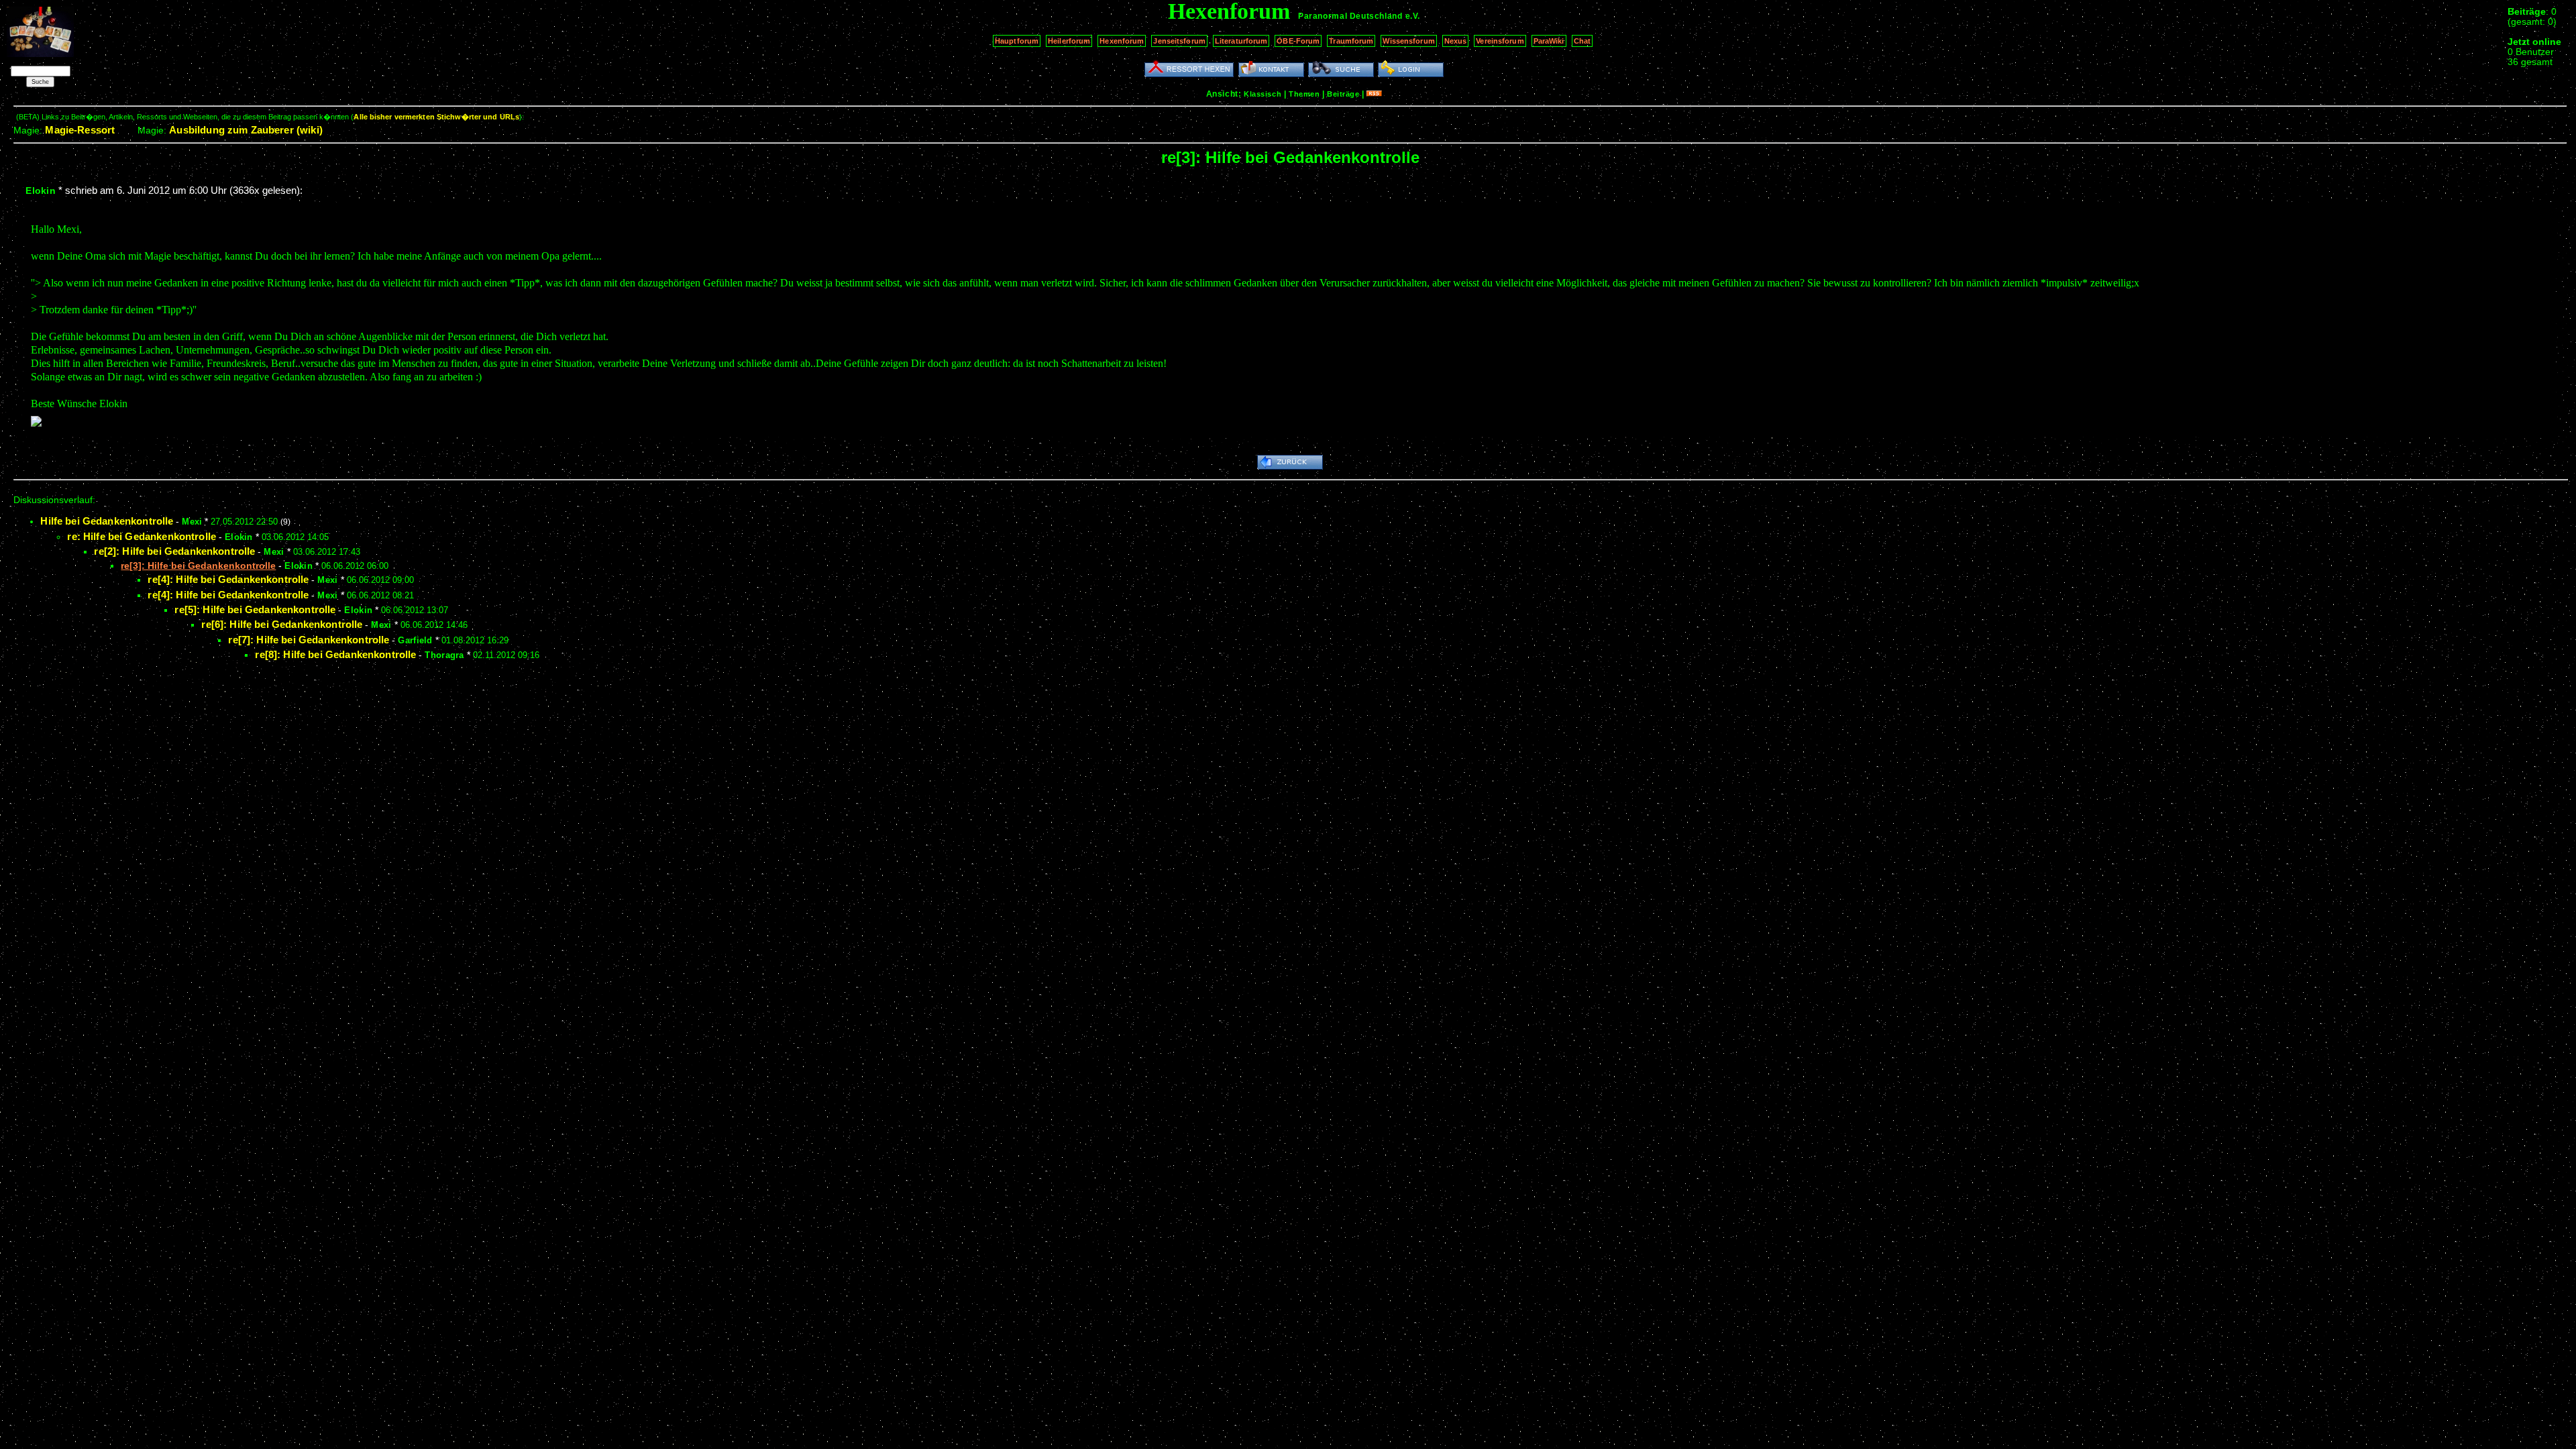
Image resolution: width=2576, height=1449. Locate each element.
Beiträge (1343, 94)
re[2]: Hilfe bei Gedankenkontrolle (174, 551)
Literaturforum (1241, 41)
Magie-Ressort (80, 130)
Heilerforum (1069, 41)
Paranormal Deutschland (1350, 16)
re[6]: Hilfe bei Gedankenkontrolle (282, 624)
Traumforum (1351, 41)
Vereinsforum (1500, 41)
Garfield (415, 640)
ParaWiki (1549, 41)
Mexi (192, 522)
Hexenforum (1122, 41)
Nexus (1456, 41)
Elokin (41, 191)
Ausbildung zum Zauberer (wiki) (246, 130)
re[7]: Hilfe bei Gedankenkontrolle (309, 640)
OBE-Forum (1298, 41)
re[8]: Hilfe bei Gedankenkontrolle (335, 654)
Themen (1304, 94)
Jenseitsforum (1179, 41)
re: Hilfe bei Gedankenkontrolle (142, 536)
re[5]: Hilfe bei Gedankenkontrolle (255, 609)
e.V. (1413, 16)
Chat (1582, 41)
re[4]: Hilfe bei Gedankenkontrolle (228, 579)
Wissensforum (1408, 41)
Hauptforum (1017, 41)
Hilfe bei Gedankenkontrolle (107, 521)
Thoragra (444, 655)
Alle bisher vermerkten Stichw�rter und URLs (436, 117)
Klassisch (1263, 94)
